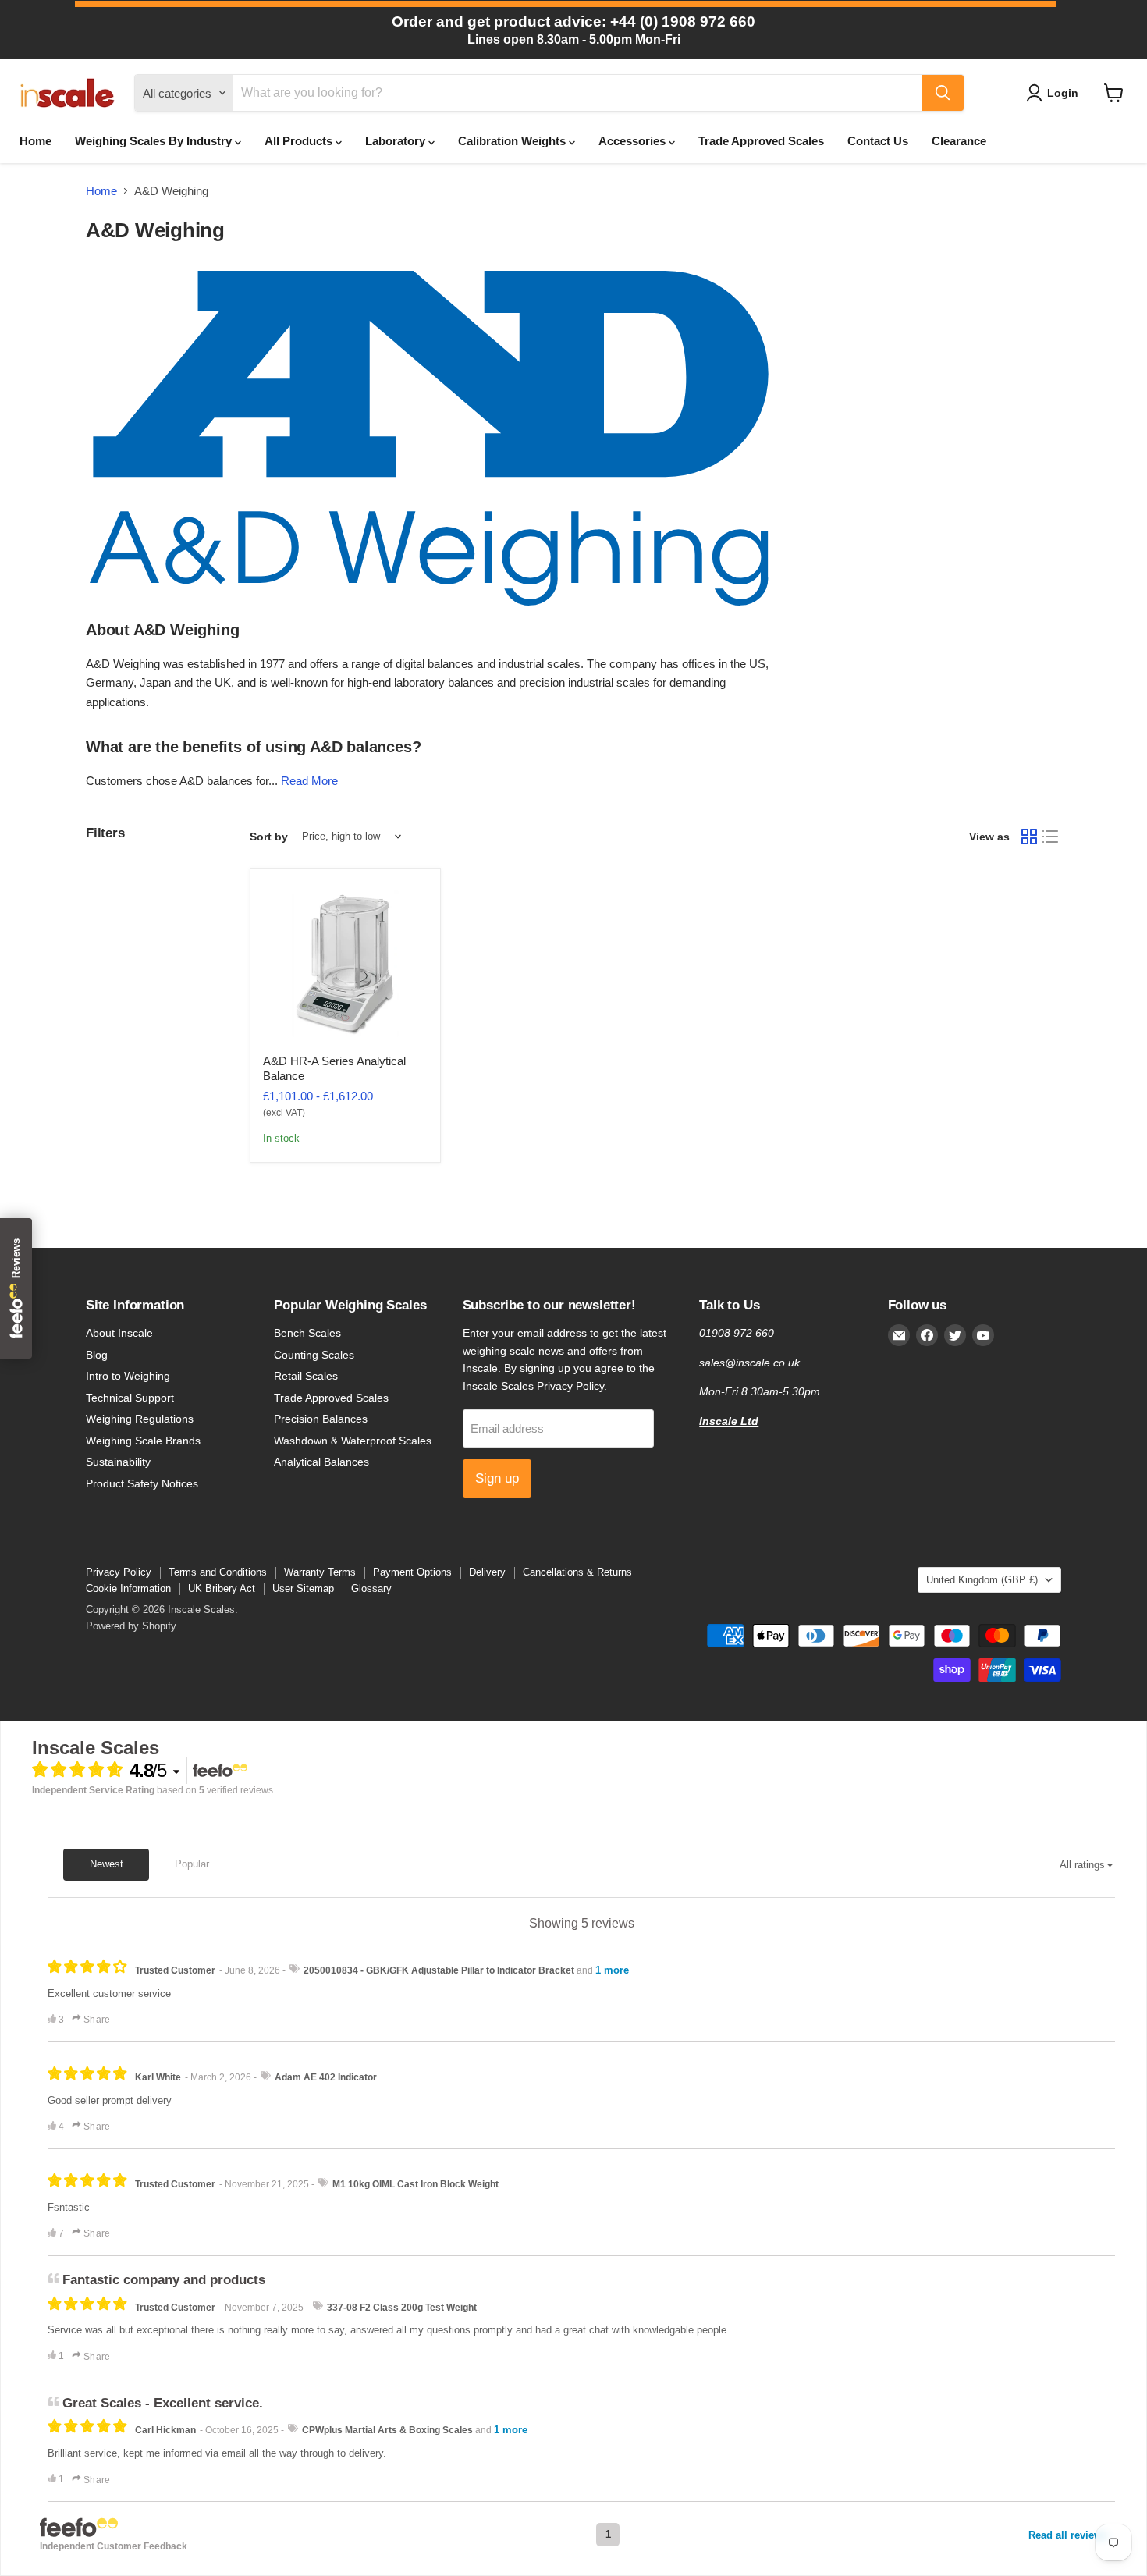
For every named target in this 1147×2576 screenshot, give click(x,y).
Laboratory (397, 141)
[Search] (943, 93)
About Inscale (119, 1333)
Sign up (497, 1478)
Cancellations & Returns (577, 1572)
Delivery (487, 1572)
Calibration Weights (513, 141)
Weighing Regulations (140, 1419)
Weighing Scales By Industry (155, 141)
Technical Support (130, 1398)
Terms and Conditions (218, 1572)
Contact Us (878, 141)
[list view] (1051, 837)
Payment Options (412, 1572)
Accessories (634, 141)
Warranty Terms (320, 1572)
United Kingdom (982, 1580)
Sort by (269, 837)
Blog (97, 1355)
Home (36, 141)
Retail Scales (306, 1376)
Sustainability (118, 1462)
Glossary (371, 1588)
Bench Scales (307, 1333)
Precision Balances (321, 1419)
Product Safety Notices (142, 1483)
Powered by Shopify (131, 1626)
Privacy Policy (570, 1386)
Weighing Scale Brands (143, 1441)
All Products (300, 141)
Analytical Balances (321, 1462)
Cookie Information (128, 1588)
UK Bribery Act (222, 1588)
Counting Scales (314, 1355)
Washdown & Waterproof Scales (353, 1441)
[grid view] (1029, 837)
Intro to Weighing (128, 1376)
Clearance (959, 141)
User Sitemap (303, 1588)
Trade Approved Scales (761, 141)
